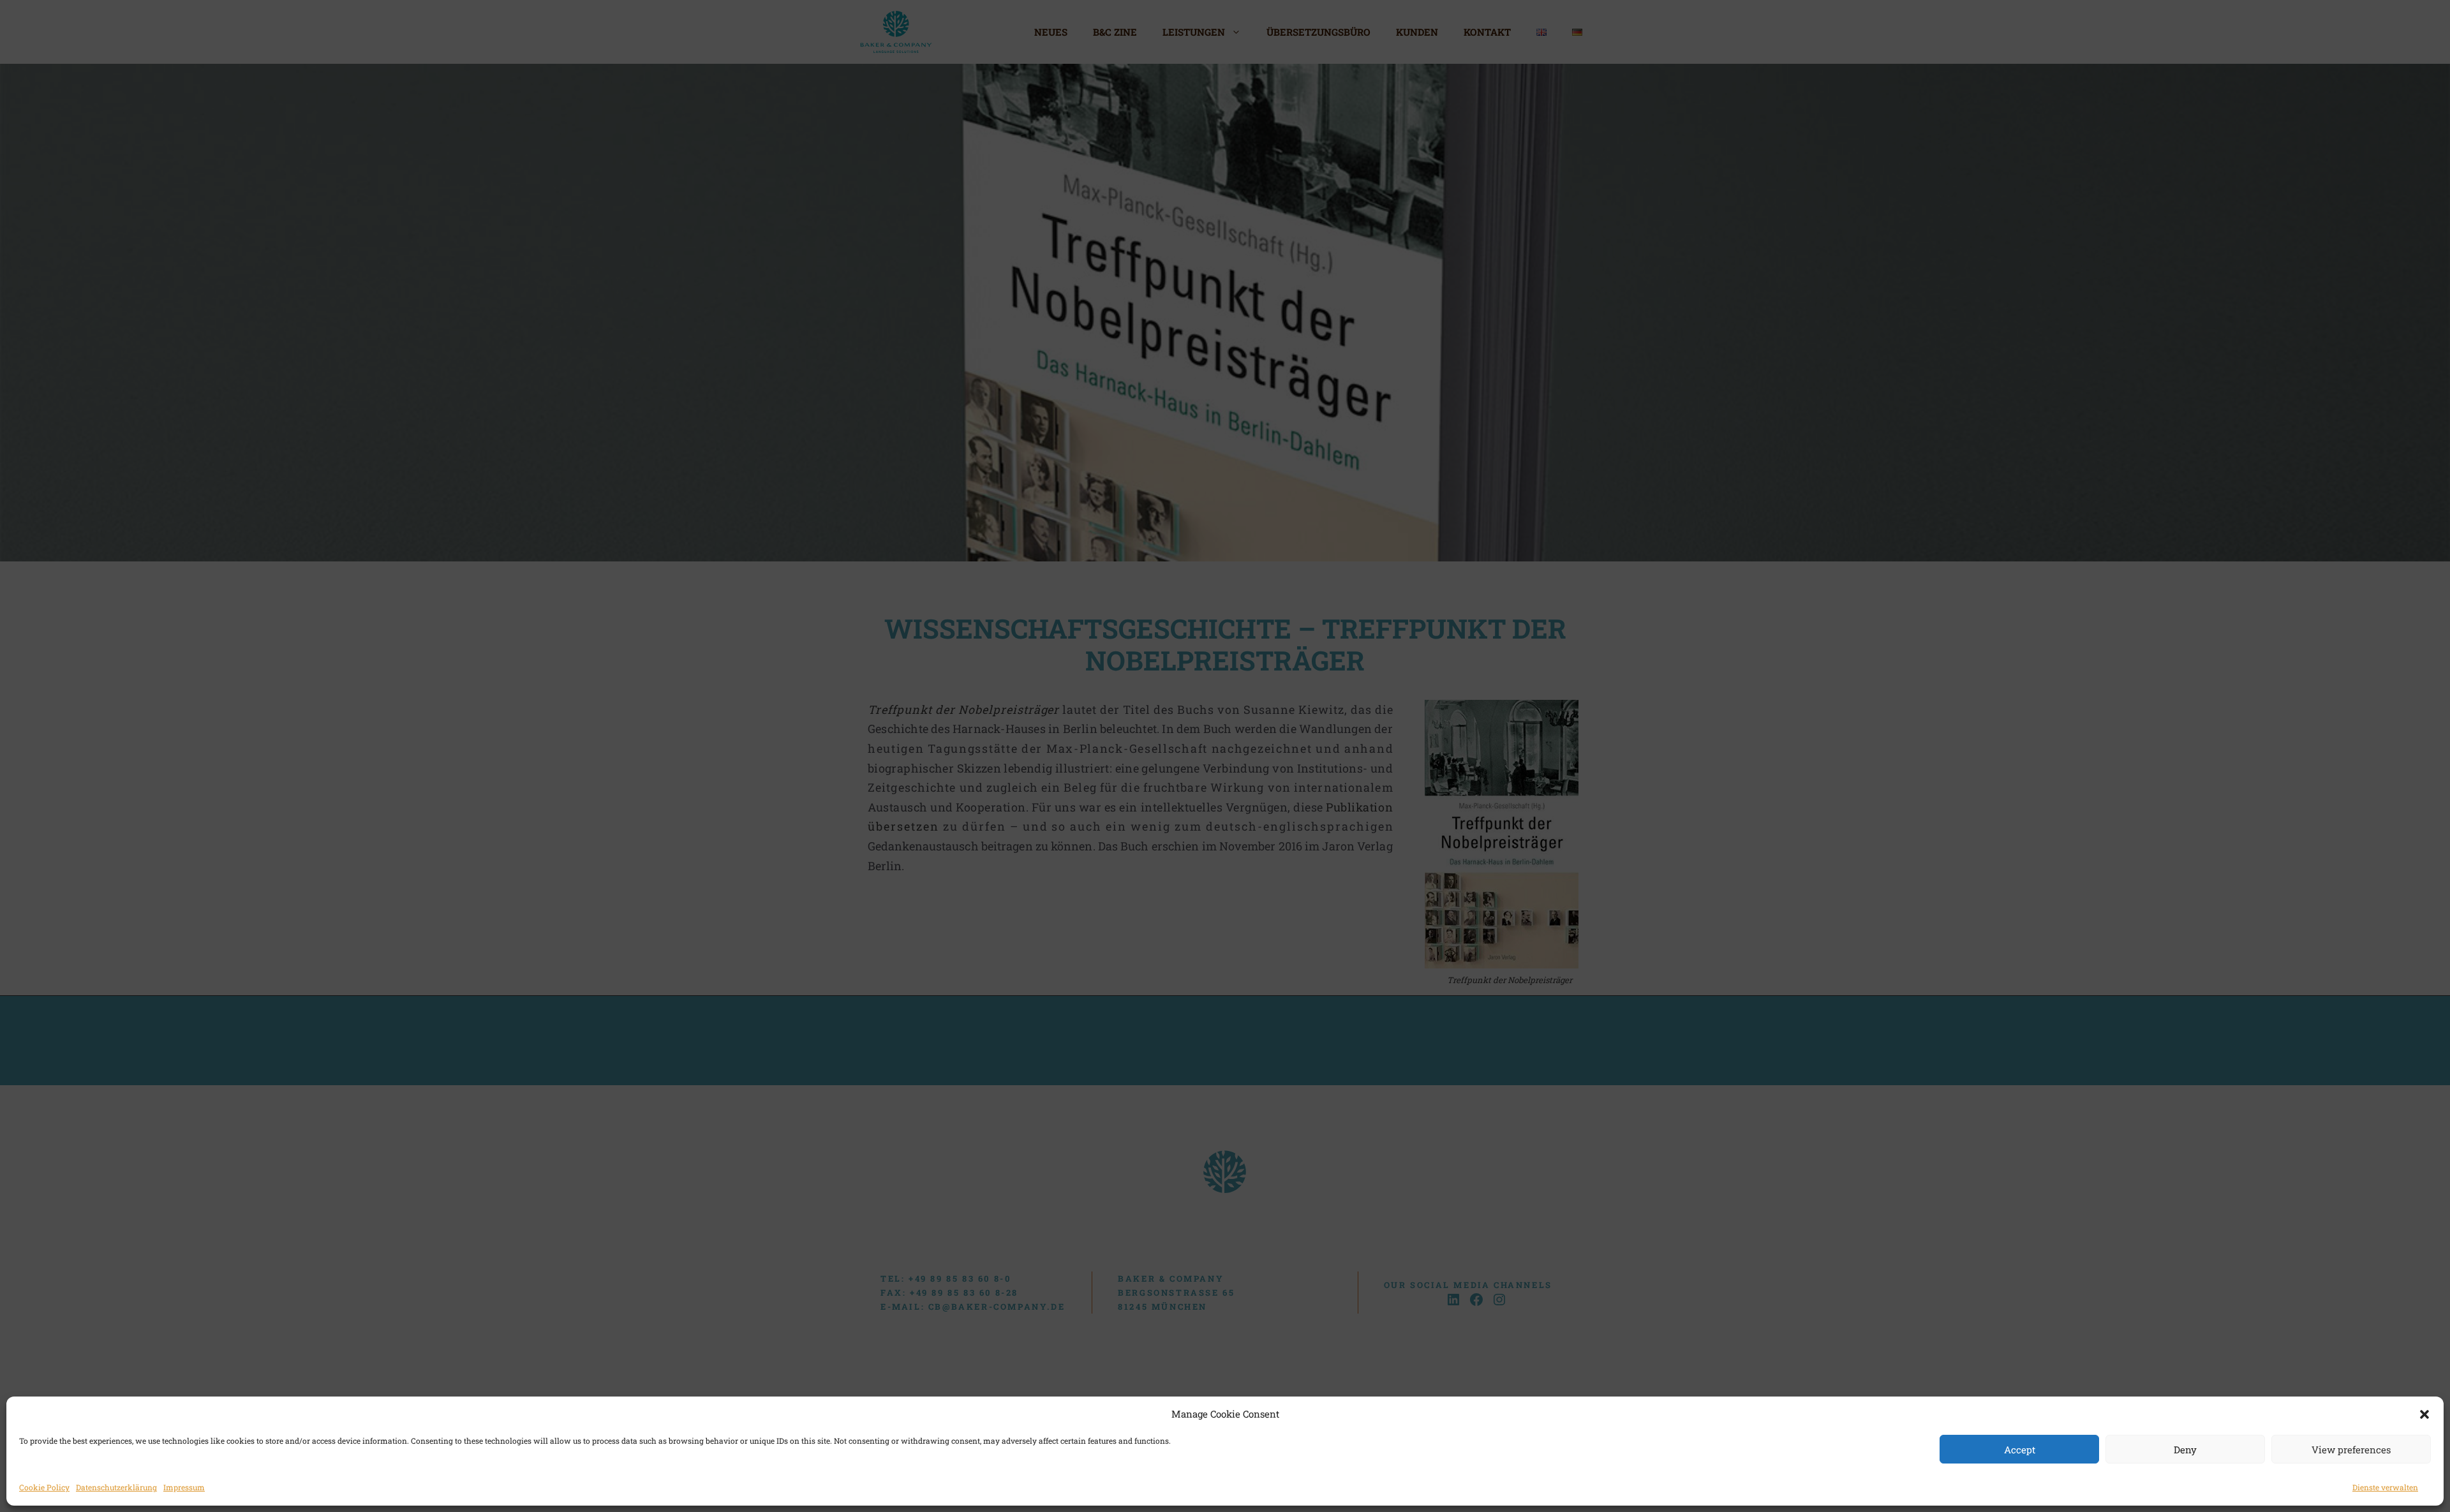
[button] (2424, 1414)
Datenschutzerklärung (116, 1487)
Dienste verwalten (2385, 1487)
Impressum (184, 1487)
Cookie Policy (44, 1487)
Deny (2185, 1449)
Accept (2020, 1449)
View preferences (2351, 1449)
